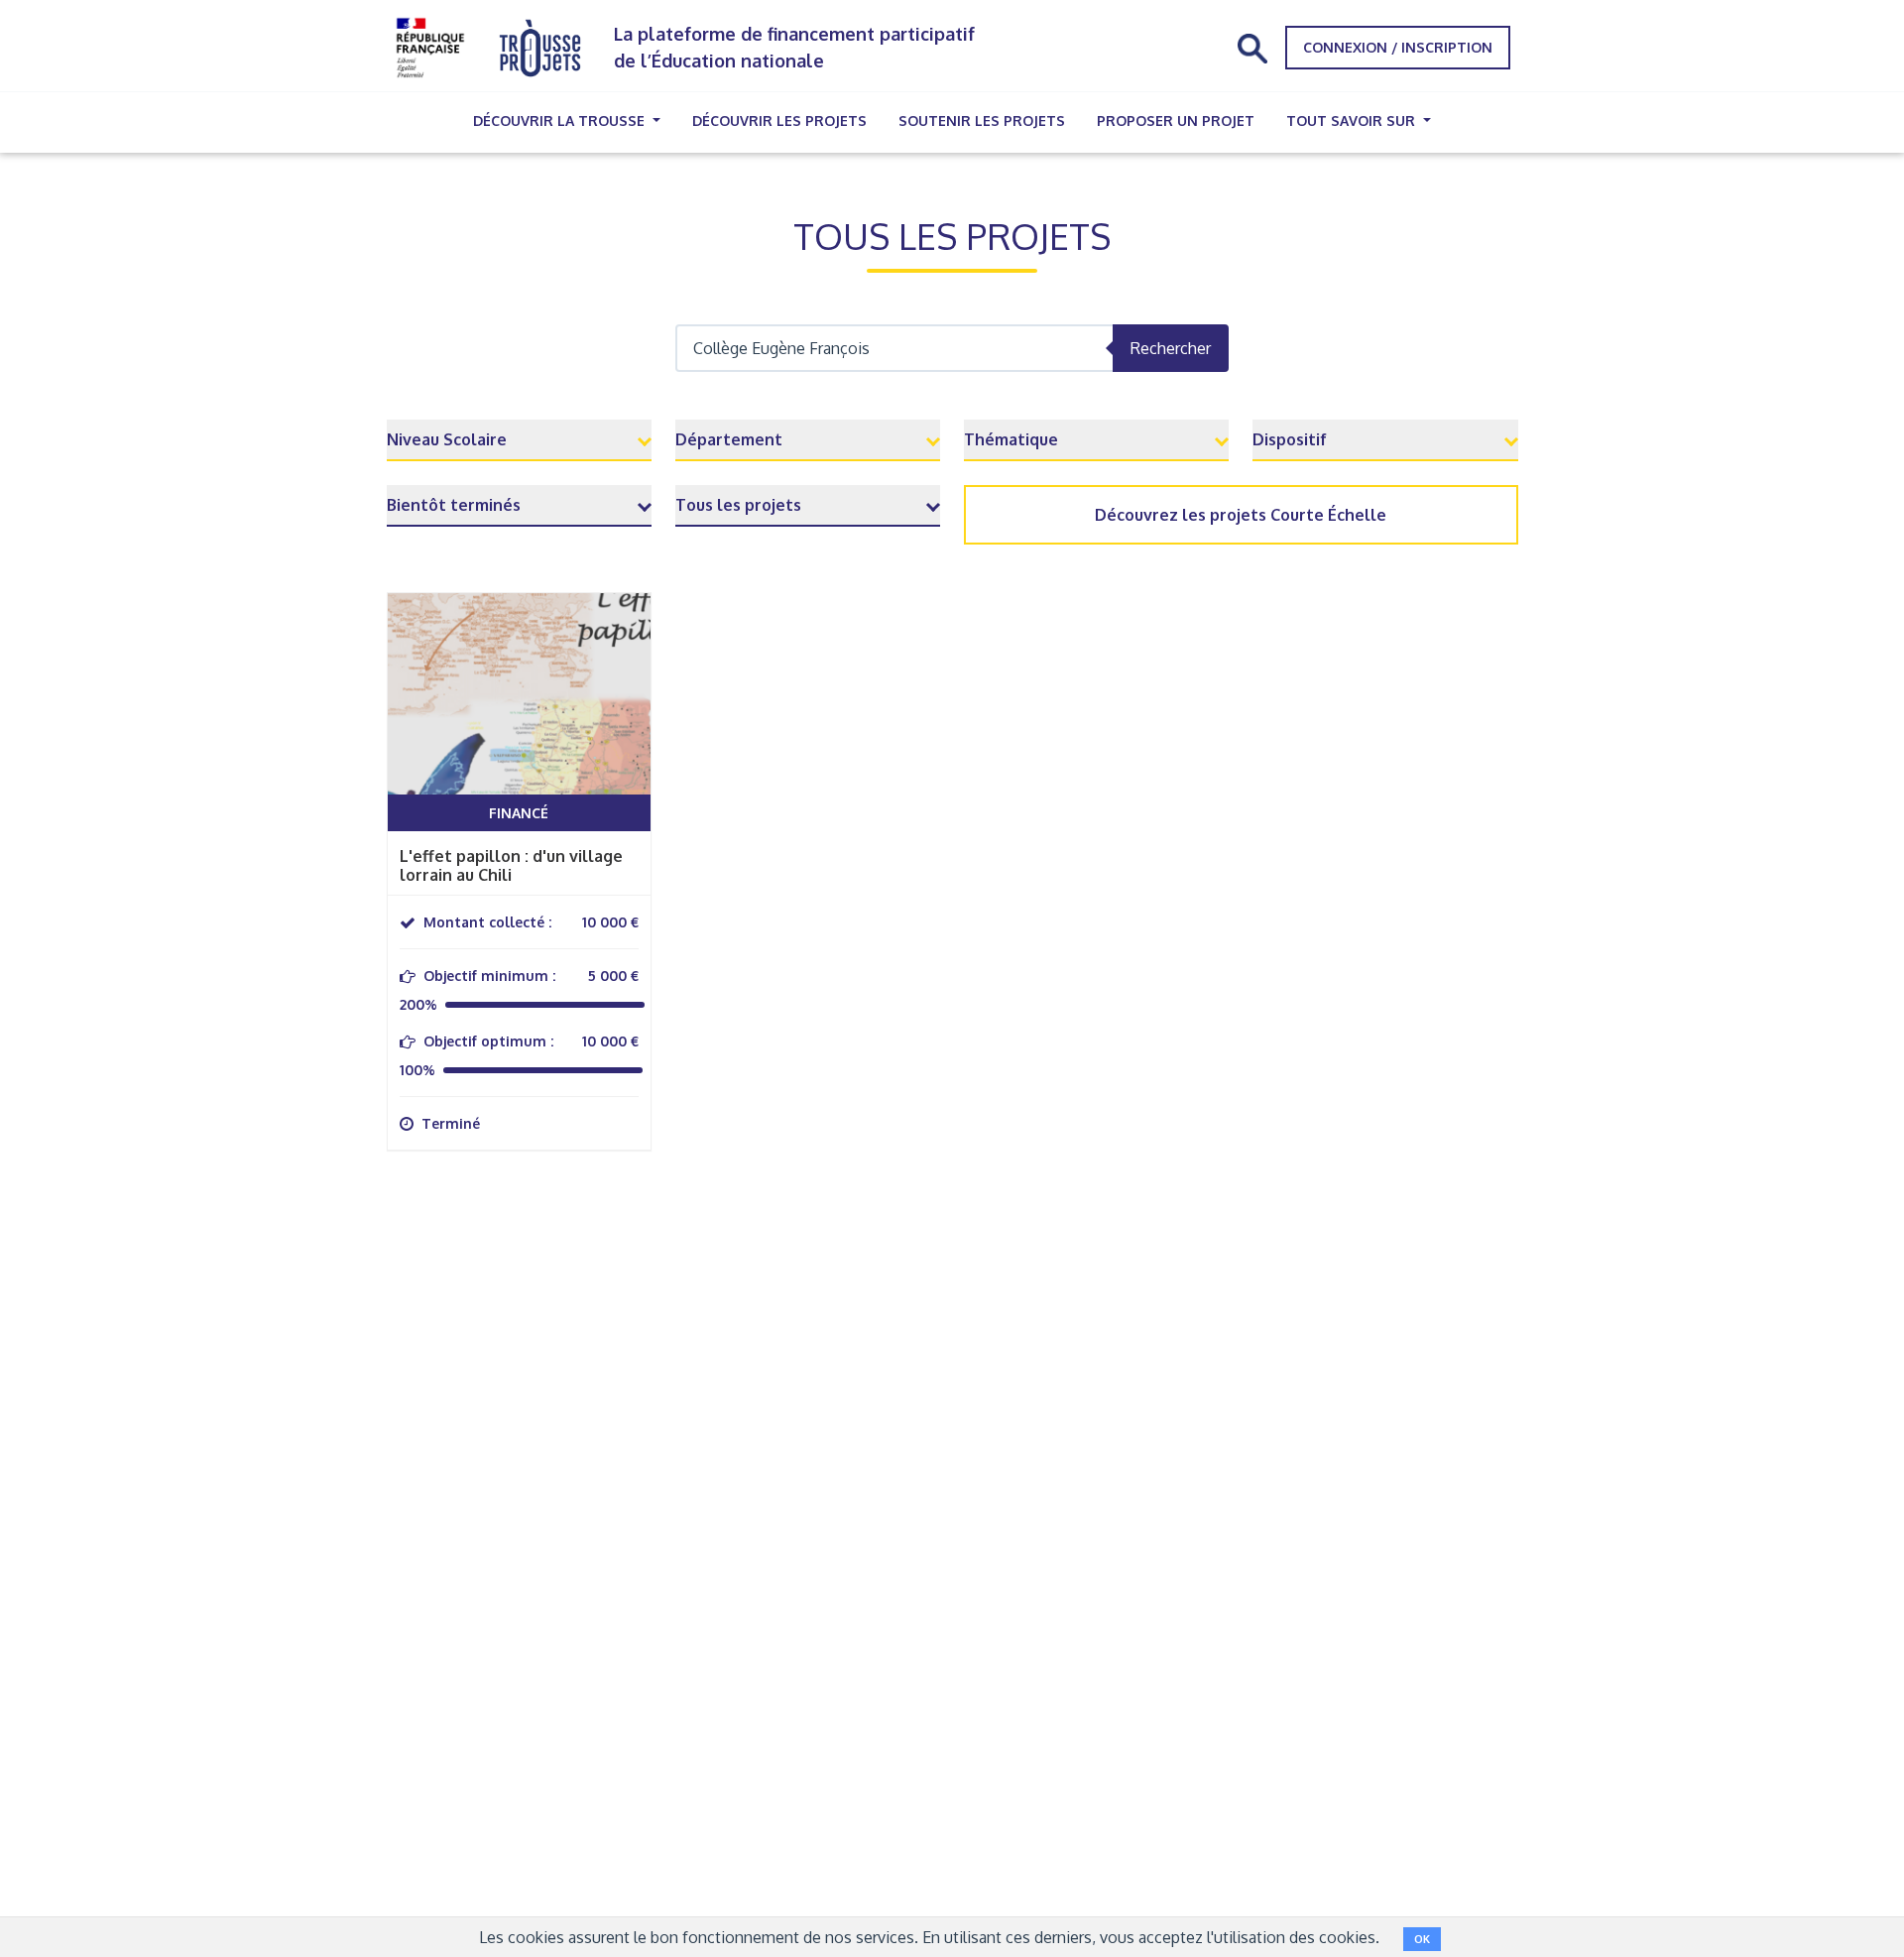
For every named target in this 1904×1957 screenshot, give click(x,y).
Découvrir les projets (779, 121)
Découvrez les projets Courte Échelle (1241, 515)
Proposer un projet (1176, 121)
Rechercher (1171, 348)
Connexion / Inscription (1398, 47)
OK (1422, 1939)
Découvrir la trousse (561, 121)
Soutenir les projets (982, 121)
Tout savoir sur (1353, 121)
